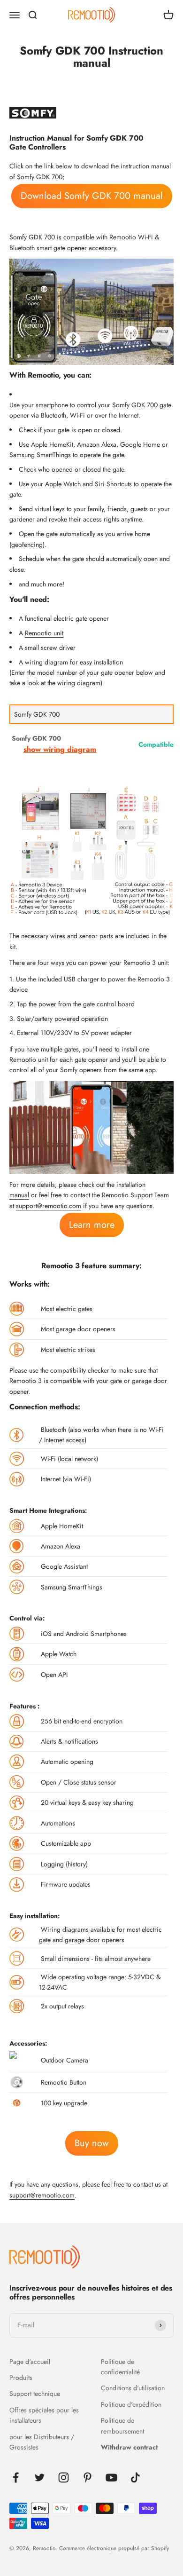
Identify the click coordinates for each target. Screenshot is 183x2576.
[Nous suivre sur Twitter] (40, 2477)
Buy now (92, 2143)
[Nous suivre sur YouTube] (111, 2477)
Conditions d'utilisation (133, 2388)
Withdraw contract (129, 2447)
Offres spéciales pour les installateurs (44, 2415)
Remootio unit (44, 633)
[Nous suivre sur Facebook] (16, 2477)
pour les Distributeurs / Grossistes (42, 2442)
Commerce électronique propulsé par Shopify (114, 2548)
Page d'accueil (30, 2362)
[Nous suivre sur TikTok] (135, 2477)
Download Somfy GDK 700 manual (92, 196)
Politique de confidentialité (120, 2367)
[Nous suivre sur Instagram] (64, 2477)
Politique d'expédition (131, 2404)
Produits (21, 2378)
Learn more (92, 1225)
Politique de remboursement (122, 2426)
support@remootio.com (49, 1206)
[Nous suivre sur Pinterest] (88, 2477)
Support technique (35, 2394)
